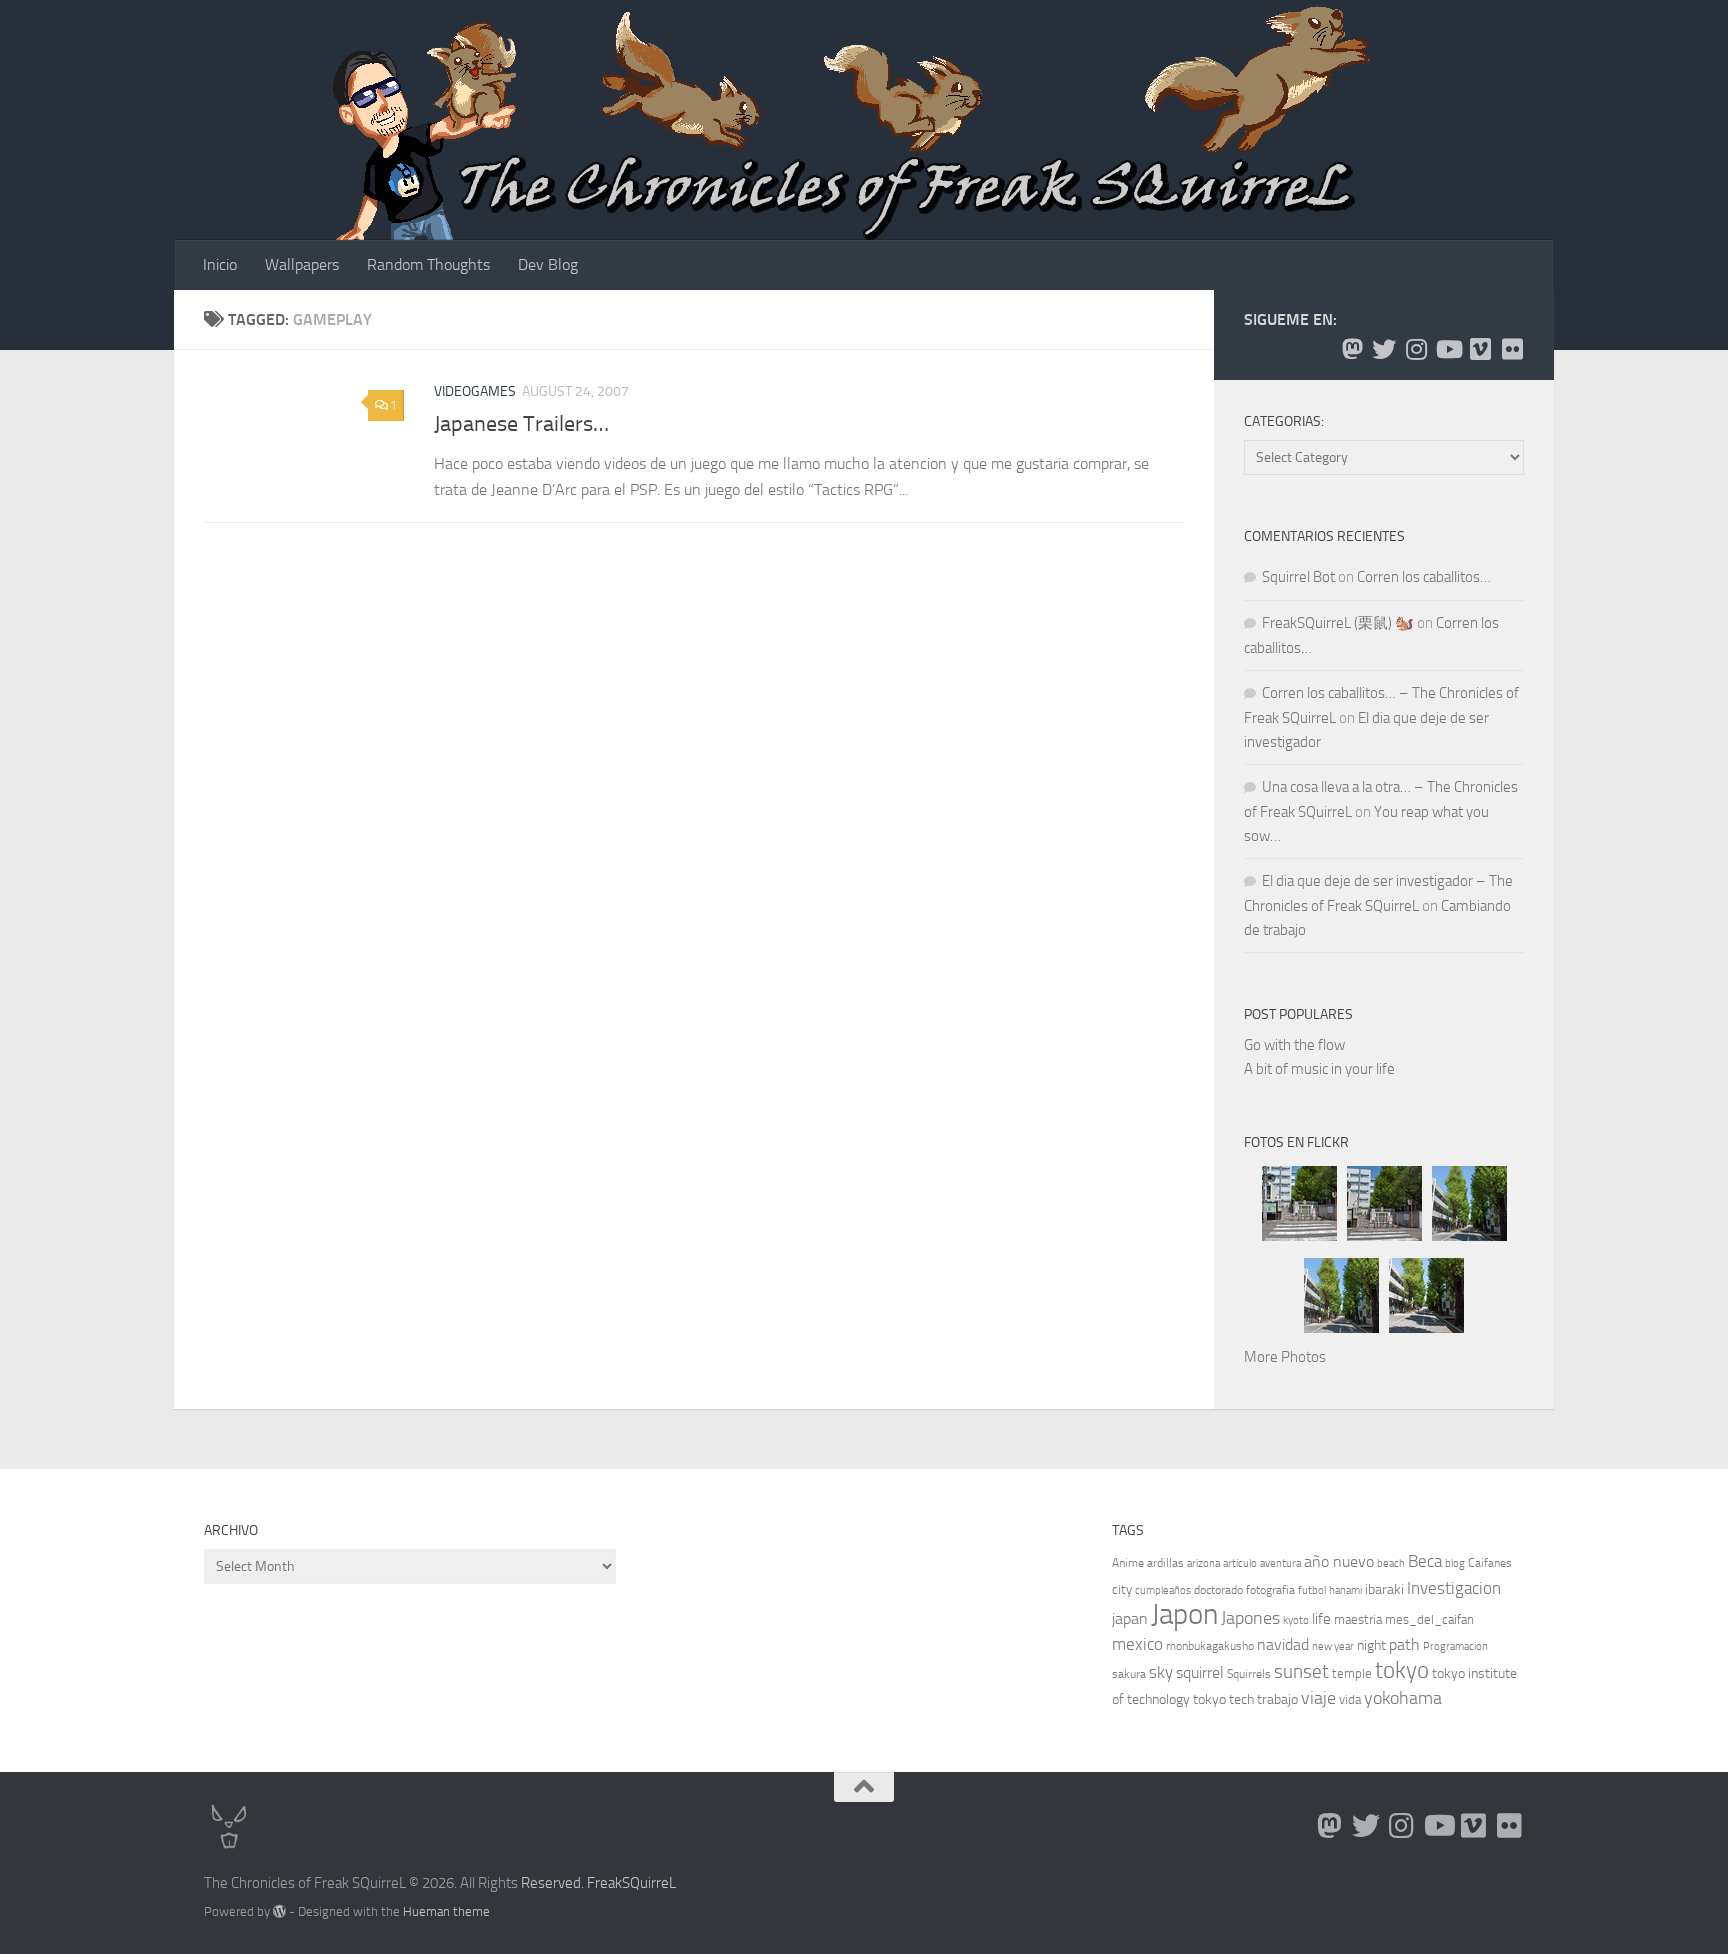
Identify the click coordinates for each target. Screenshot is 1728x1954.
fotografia (1270, 1590)
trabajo (1277, 1699)
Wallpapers (302, 264)
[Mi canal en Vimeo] (1480, 349)
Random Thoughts (428, 264)
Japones (1250, 1618)
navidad (1283, 1644)
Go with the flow (1294, 1045)
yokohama (1403, 1698)
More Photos (1285, 1357)
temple (1352, 1673)
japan (1130, 1618)
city (1122, 1589)
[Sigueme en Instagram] (1416, 349)
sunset (1301, 1671)
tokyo (1402, 1670)
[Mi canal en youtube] (1448, 349)
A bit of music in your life (1319, 1069)
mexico (1137, 1644)
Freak (604, 1883)
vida (1350, 1699)
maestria (1358, 1619)
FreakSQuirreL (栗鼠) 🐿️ (1338, 623)
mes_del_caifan (1429, 1619)
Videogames (475, 391)
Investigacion (1454, 1588)
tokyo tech (1223, 1699)
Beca (1425, 1561)
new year (1333, 1646)
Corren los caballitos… (1424, 577)
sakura (1129, 1674)
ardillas (1165, 1563)
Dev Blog (548, 264)
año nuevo (1339, 1561)
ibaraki (1384, 1589)
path (1404, 1644)
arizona (1203, 1563)
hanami (1345, 1590)
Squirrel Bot (1298, 577)
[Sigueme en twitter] (1384, 349)
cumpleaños (1163, 1590)
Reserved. (552, 1883)
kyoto (1296, 1620)
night (1371, 1645)
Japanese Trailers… (521, 424)
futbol (1312, 1590)
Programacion (1455, 1646)
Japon (1184, 1614)
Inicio (220, 264)
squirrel (1200, 1672)
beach (1391, 1563)
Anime (1128, 1563)
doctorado (1218, 1590)
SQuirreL (649, 1883)
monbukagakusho (1210, 1646)
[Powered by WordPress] (279, 1911)
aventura (1280, 1563)
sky (1161, 1672)
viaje (1318, 1698)
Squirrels (1249, 1674)
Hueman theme (446, 1911)
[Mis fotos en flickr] (1512, 349)
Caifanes (1490, 1563)
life (1321, 1619)
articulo (1240, 1563)
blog (1455, 1563)
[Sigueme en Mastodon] (1352, 349)
